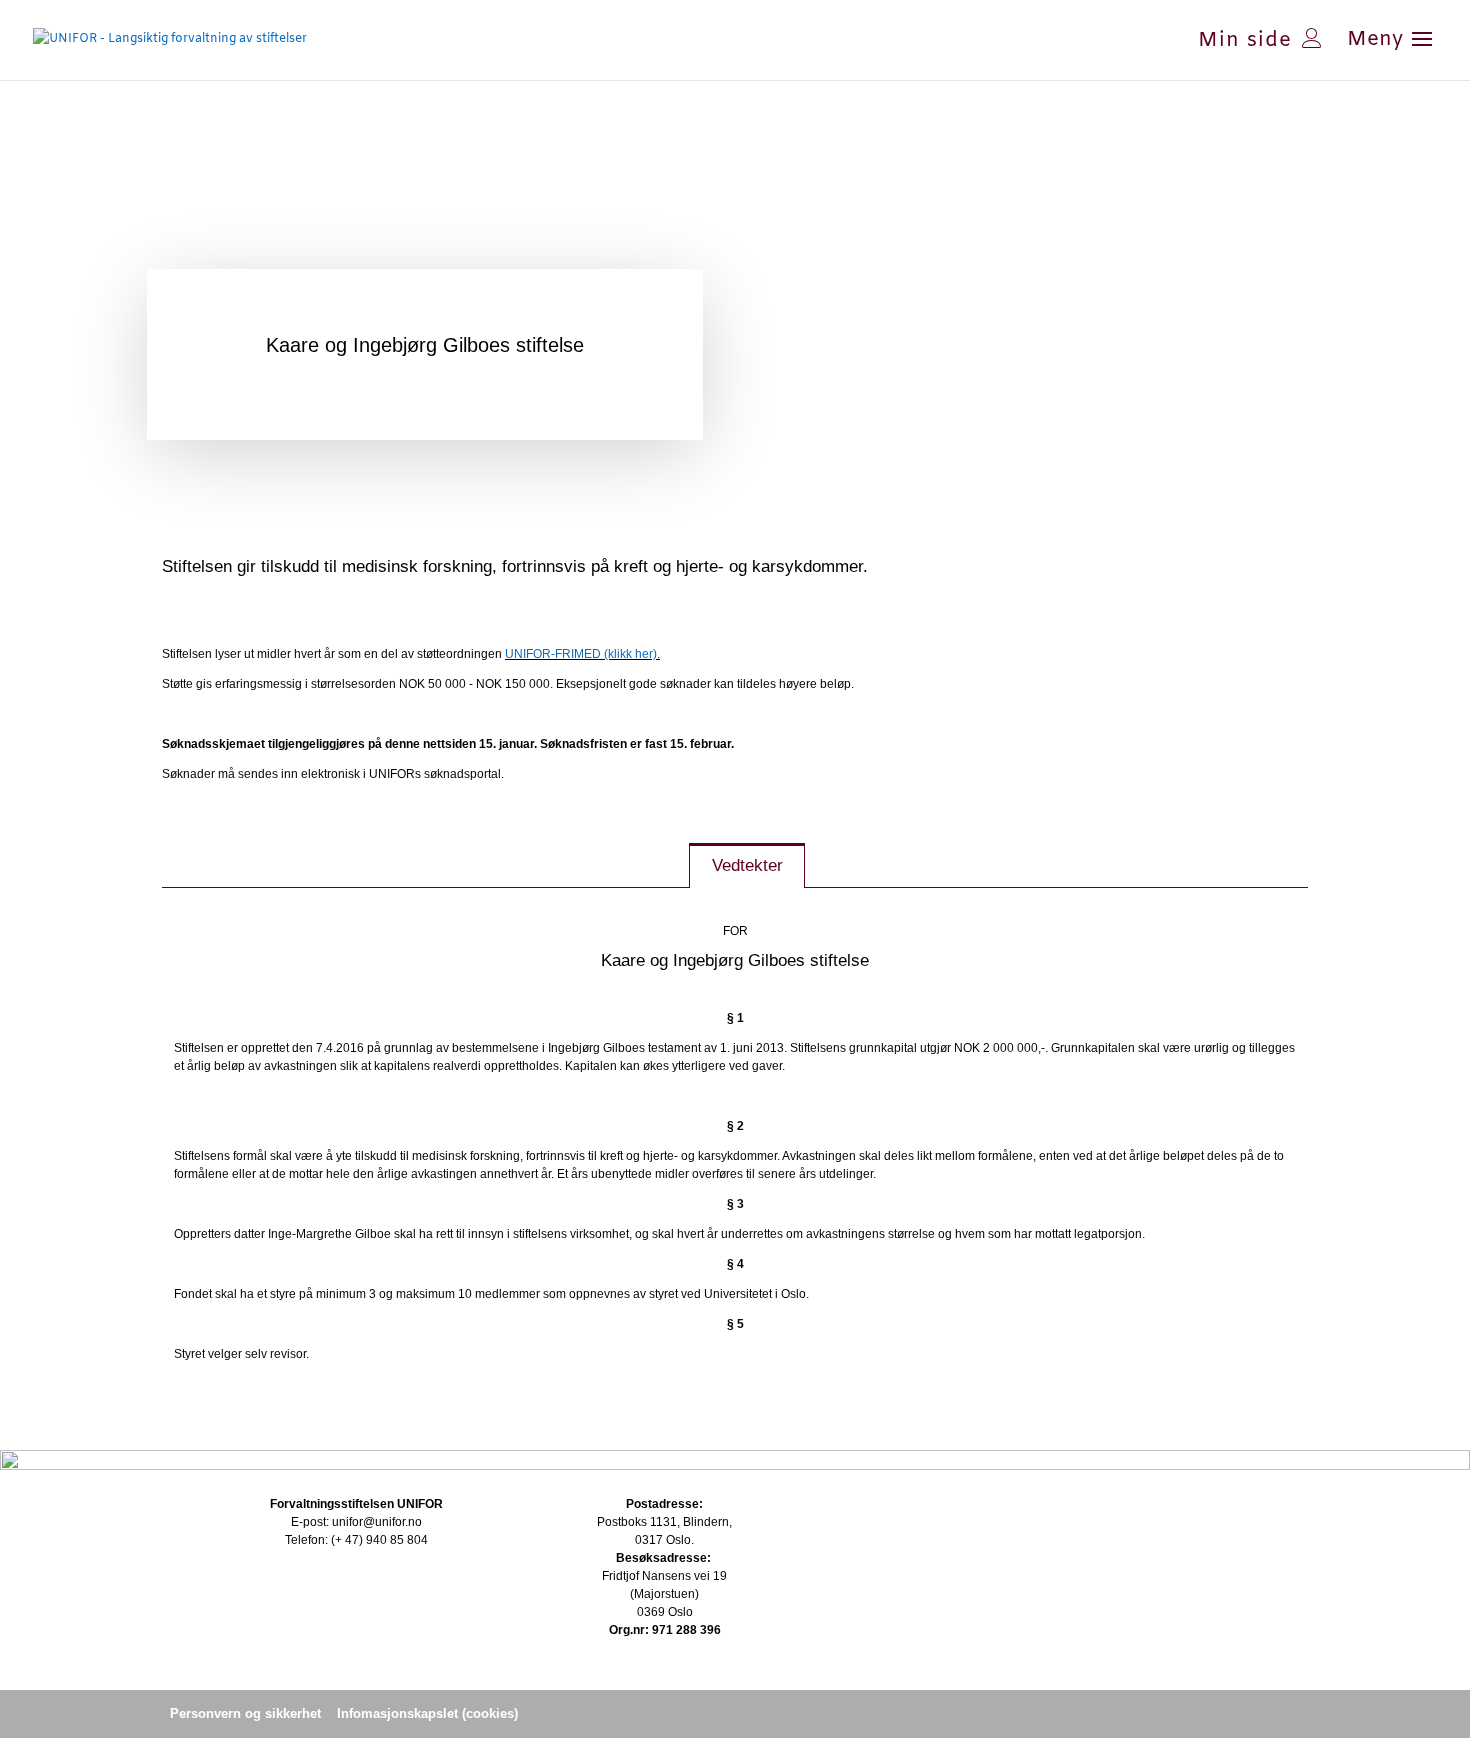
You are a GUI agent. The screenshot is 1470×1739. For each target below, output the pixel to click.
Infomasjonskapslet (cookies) (427, 1713)
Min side (1245, 38)
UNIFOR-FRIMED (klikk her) (581, 654)
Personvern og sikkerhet (245, 1713)
